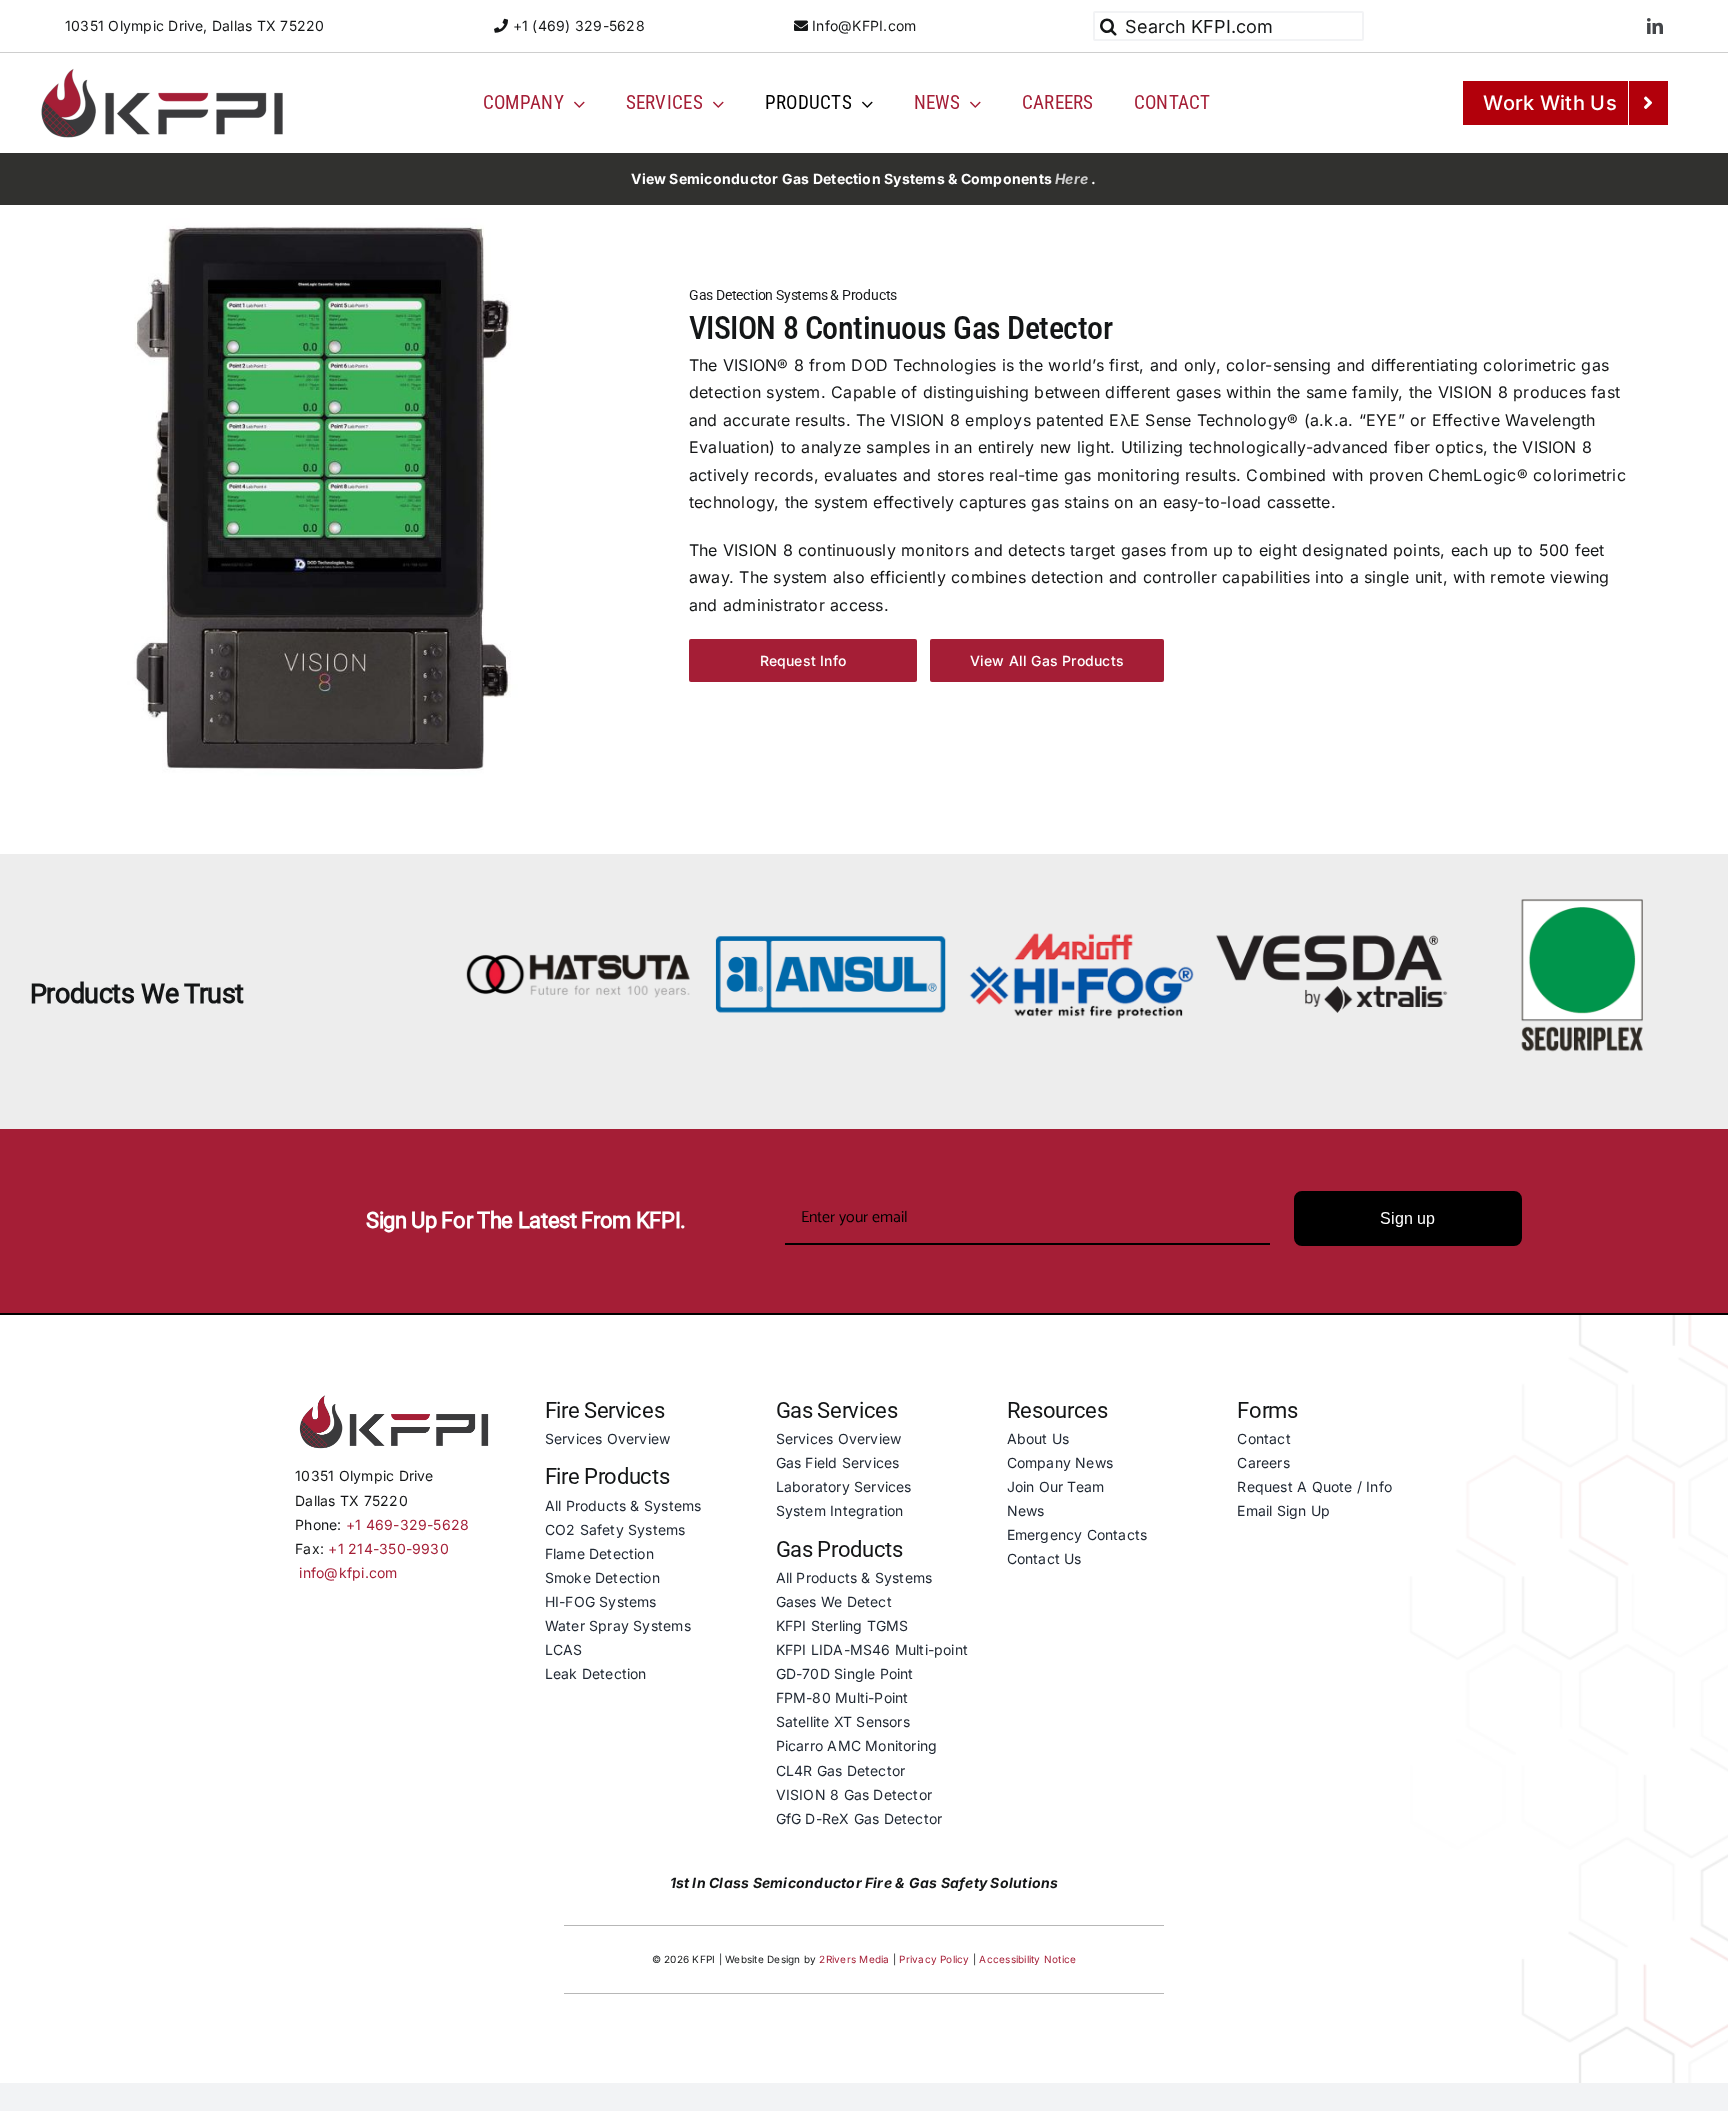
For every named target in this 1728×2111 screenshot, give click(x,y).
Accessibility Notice (1027, 1959)
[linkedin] (1655, 26)
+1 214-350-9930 (388, 1548)
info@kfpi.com (348, 1572)
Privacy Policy (934, 1959)
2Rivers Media (854, 1959)
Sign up (1407, 1218)
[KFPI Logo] (162, 71)
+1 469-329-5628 (408, 1524)
